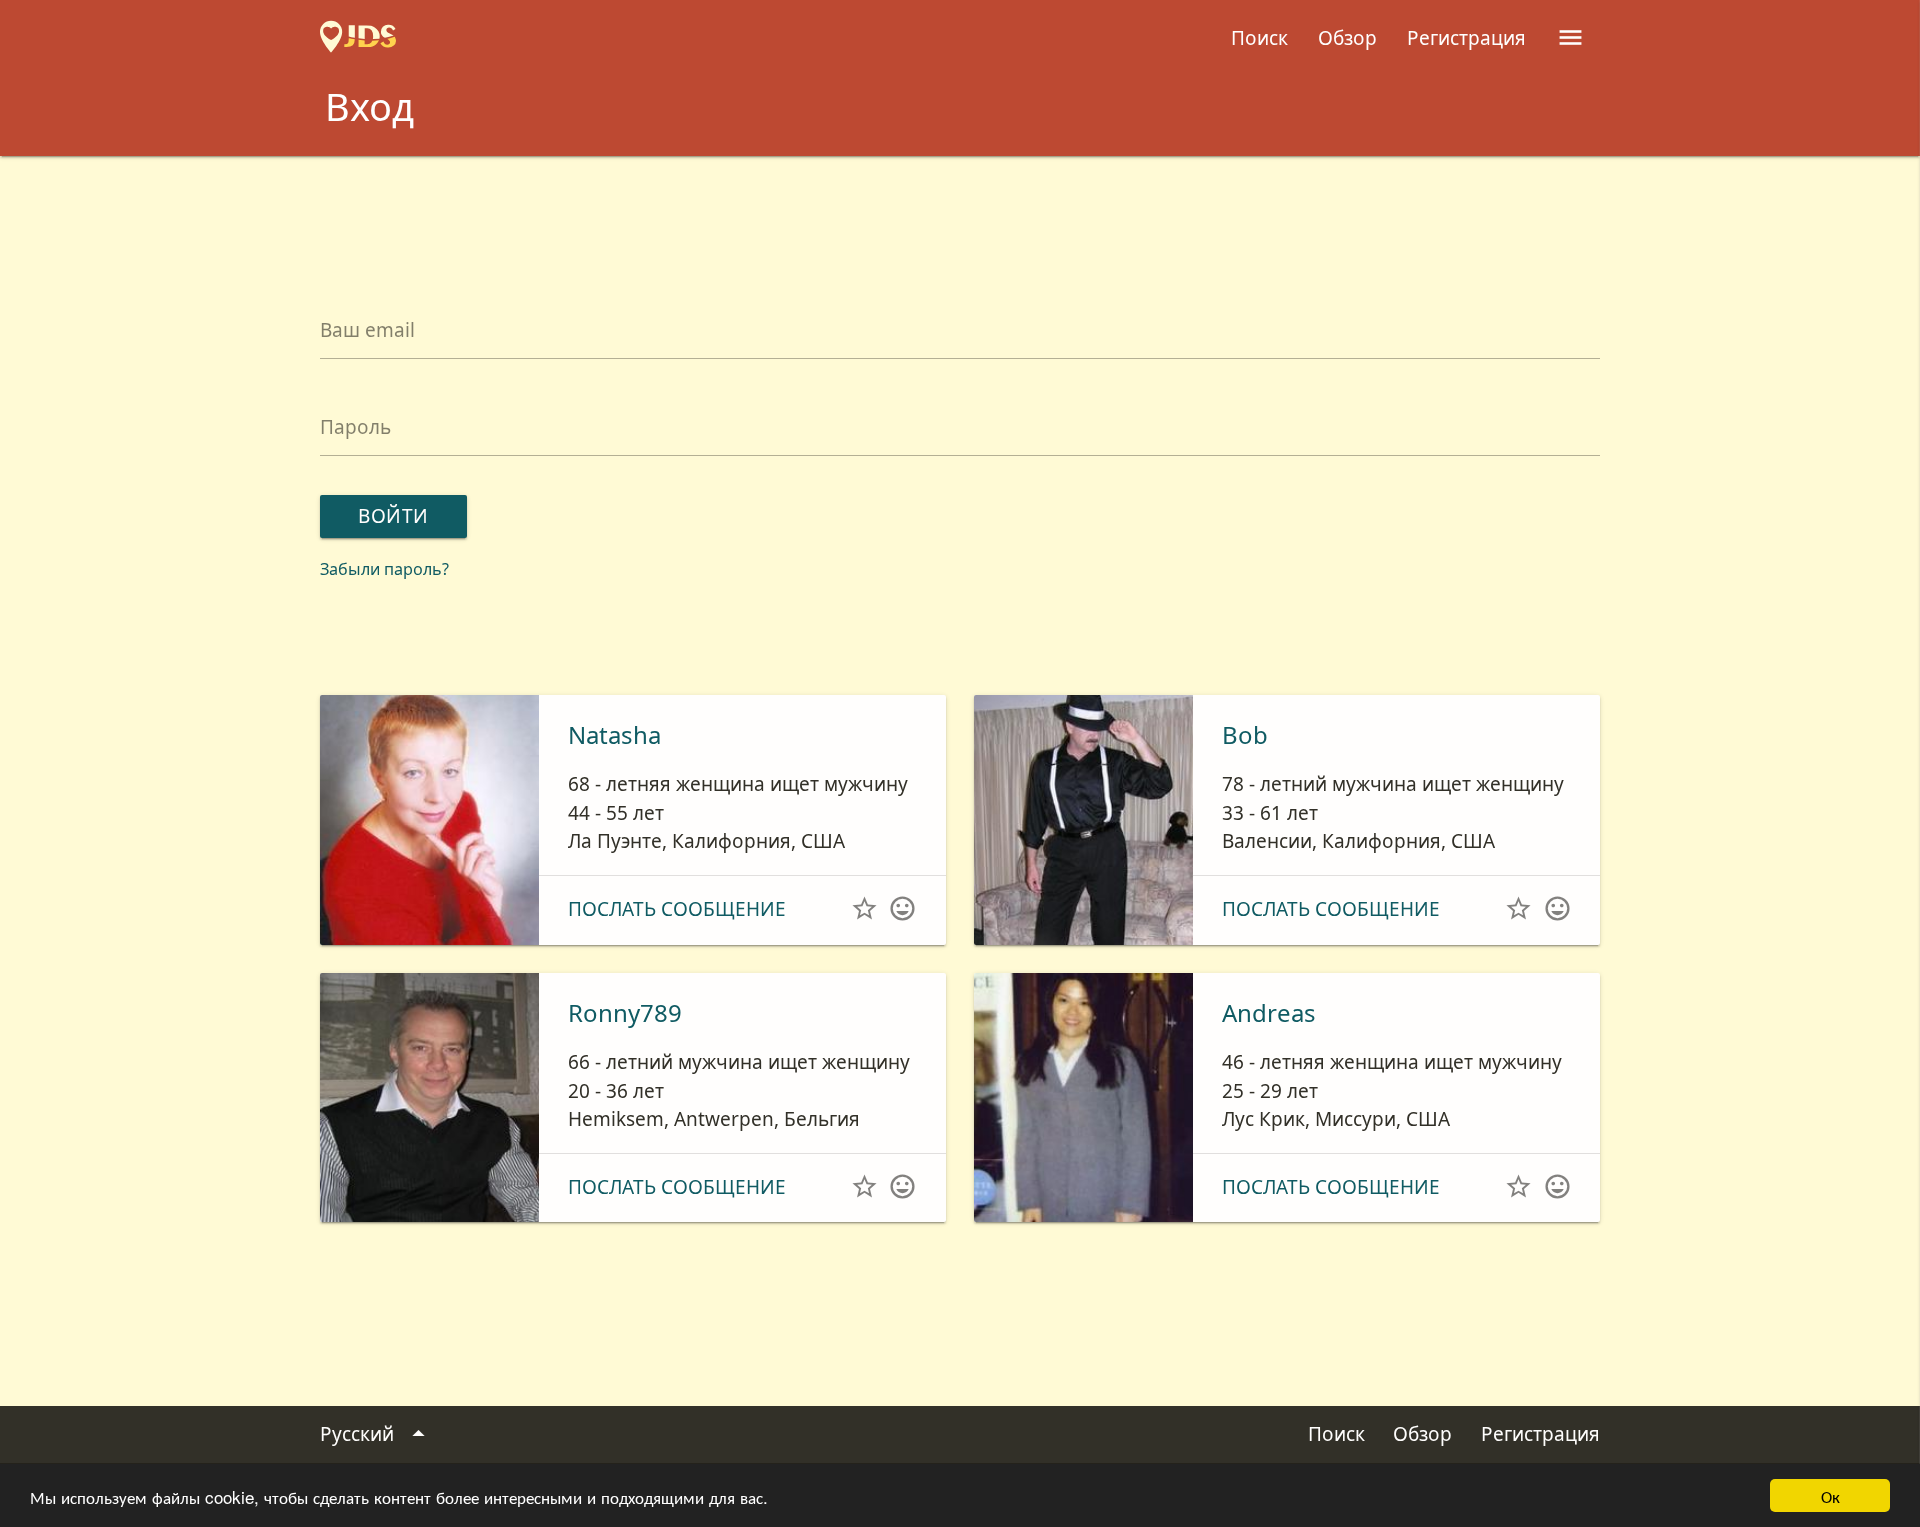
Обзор (1347, 38)
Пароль (355, 427)
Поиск (1259, 38)
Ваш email (367, 330)
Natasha (614, 734)
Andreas (1269, 1012)
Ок (1830, 1495)
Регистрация (1466, 38)
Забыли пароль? (384, 569)
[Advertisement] (960, 211)
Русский (376, 1434)
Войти (393, 516)
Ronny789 (625, 1012)
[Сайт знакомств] (358, 38)
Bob (1245, 734)
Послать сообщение (677, 909)
